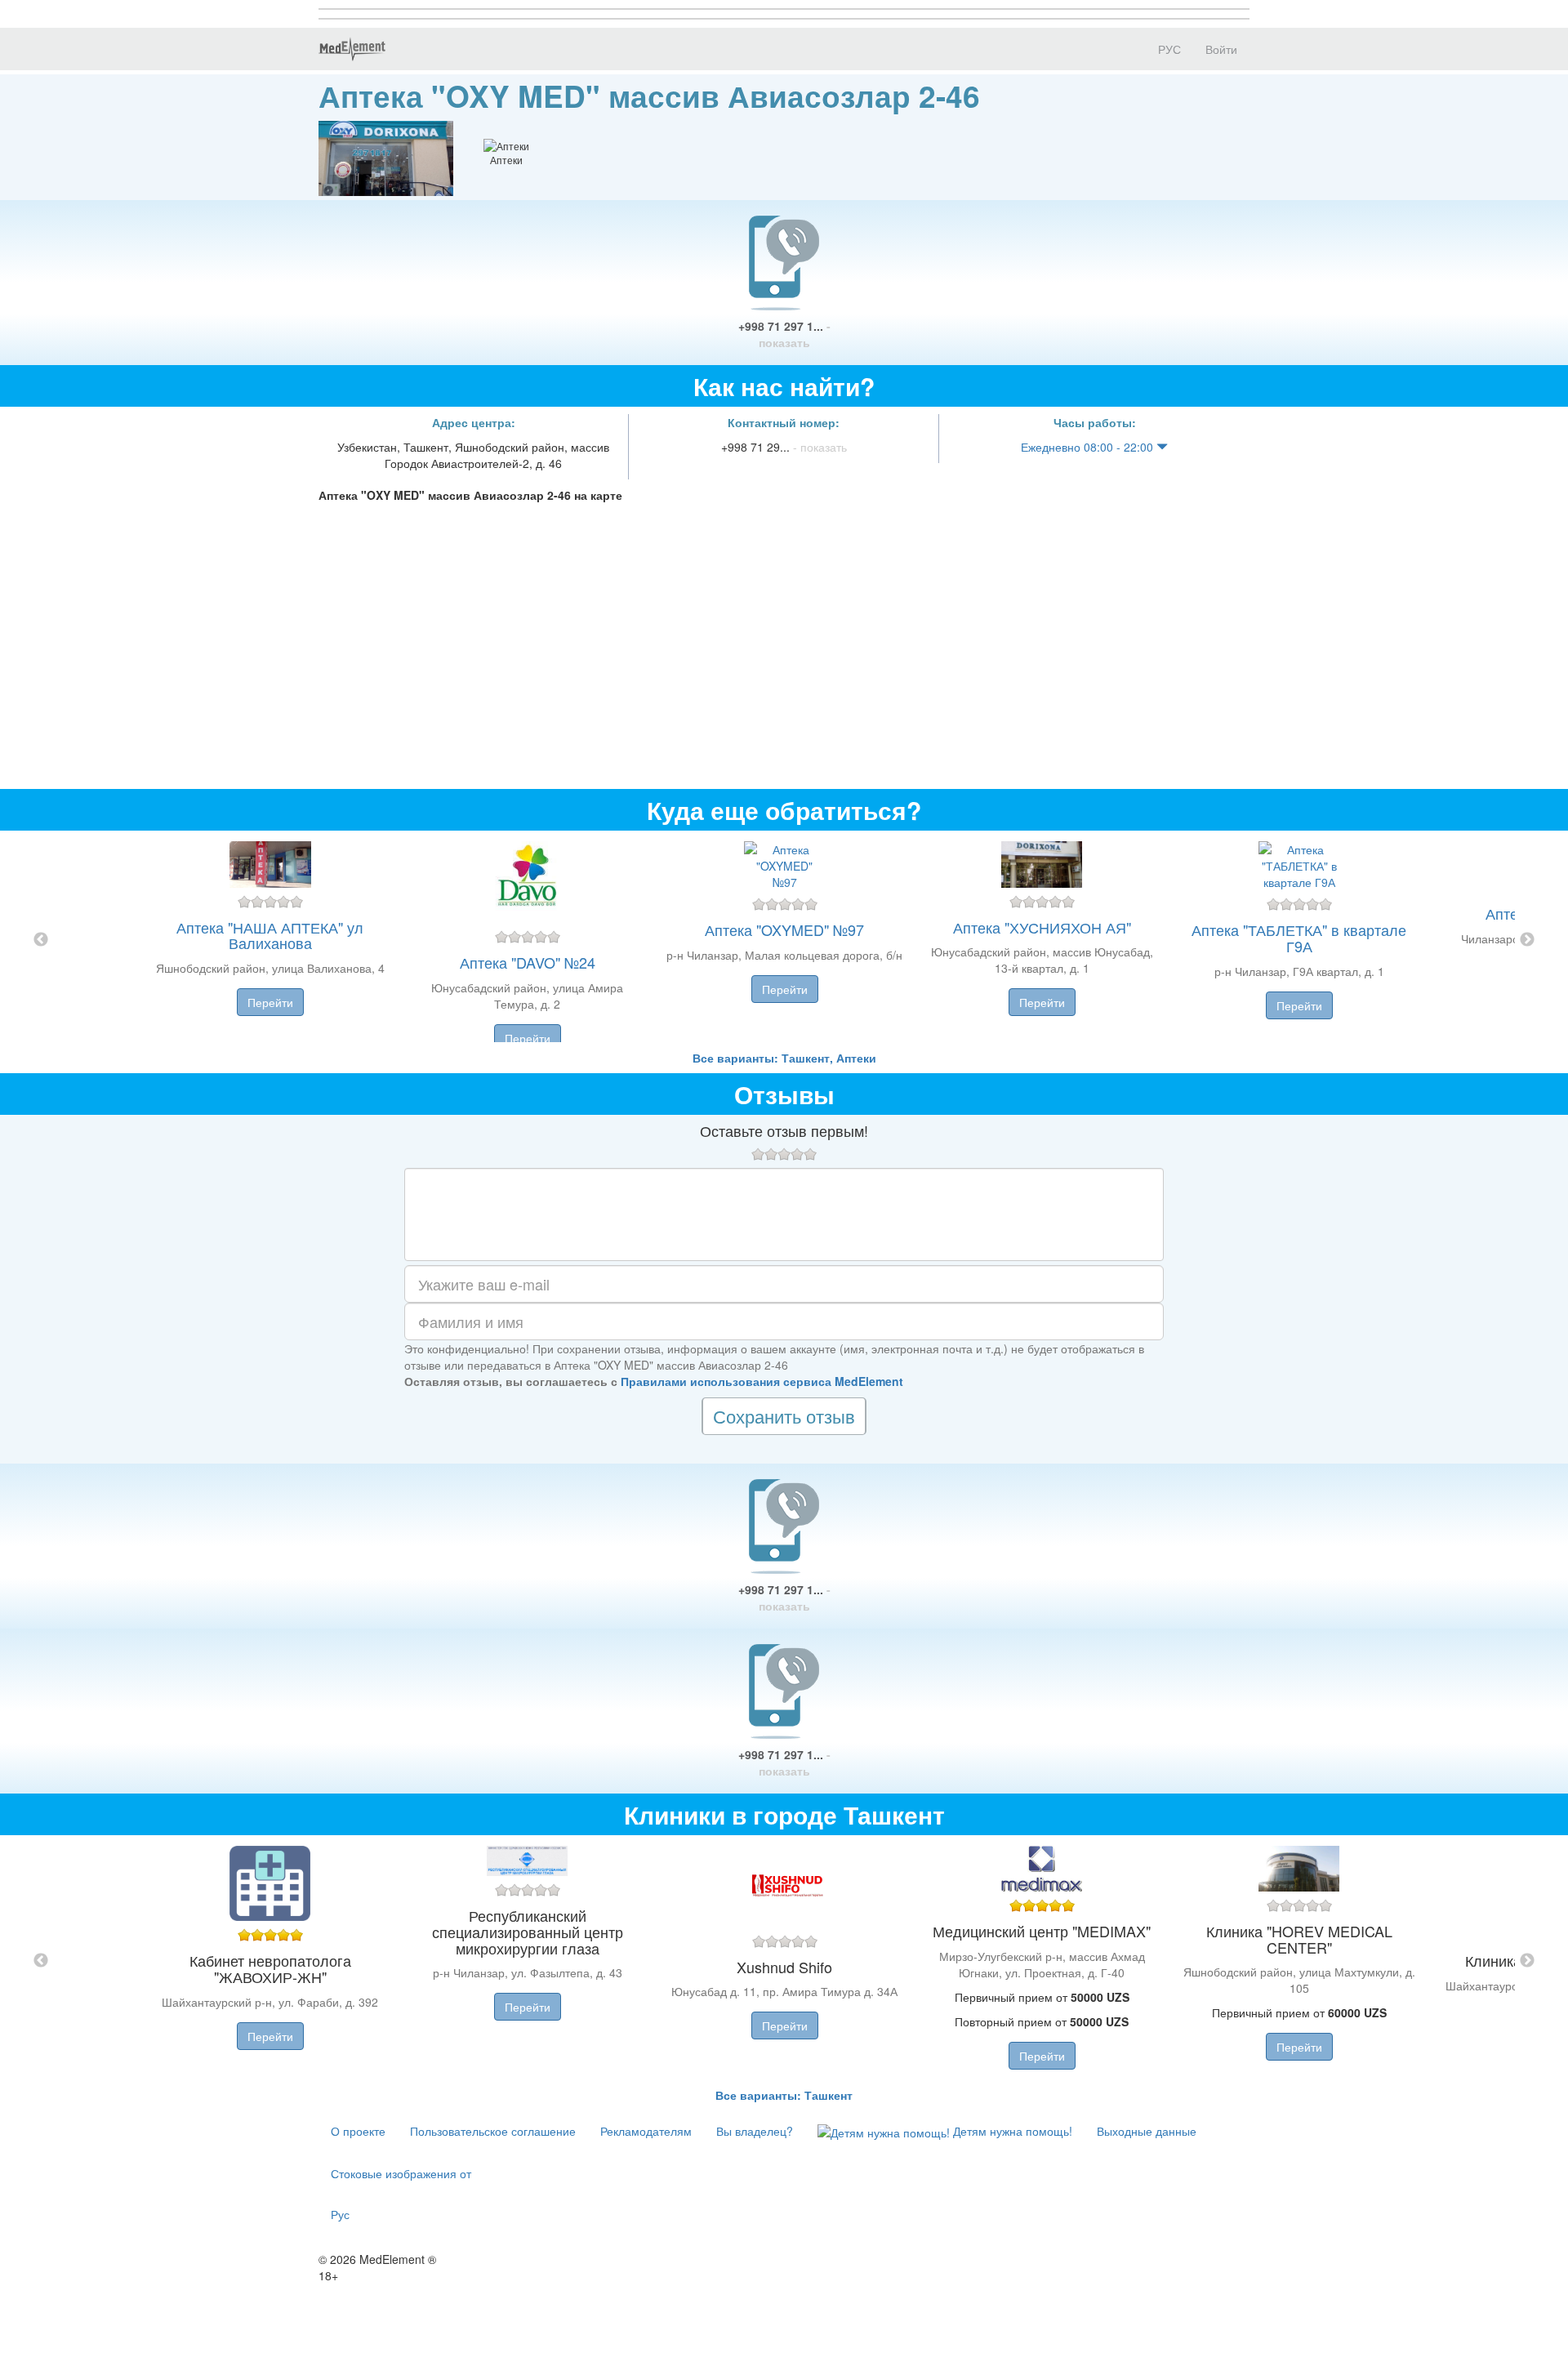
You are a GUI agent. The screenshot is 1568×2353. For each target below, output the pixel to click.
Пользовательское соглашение (493, 2131)
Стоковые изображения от (401, 2173)
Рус (340, 2214)
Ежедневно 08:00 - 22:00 (1089, 447)
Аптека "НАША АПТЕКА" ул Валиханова (270, 935)
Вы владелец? (755, 2131)
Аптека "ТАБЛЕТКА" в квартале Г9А (1299, 938)
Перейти (270, 1002)
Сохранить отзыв (784, 1416)
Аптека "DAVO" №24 (528, 962)
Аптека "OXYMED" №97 (784, 929)
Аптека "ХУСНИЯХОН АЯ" (1042, 927)
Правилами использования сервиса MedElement (762, 1381)
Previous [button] (41, 940)
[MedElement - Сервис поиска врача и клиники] (352, 49)
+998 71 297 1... (784, 334)
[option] (784, 940)
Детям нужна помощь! (1011, 2131)
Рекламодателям (646, 2131)
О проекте (358, 2131)
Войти (1221, 49)
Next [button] (1527, 940)
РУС (1168, 49)
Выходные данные (1147, 2131)
